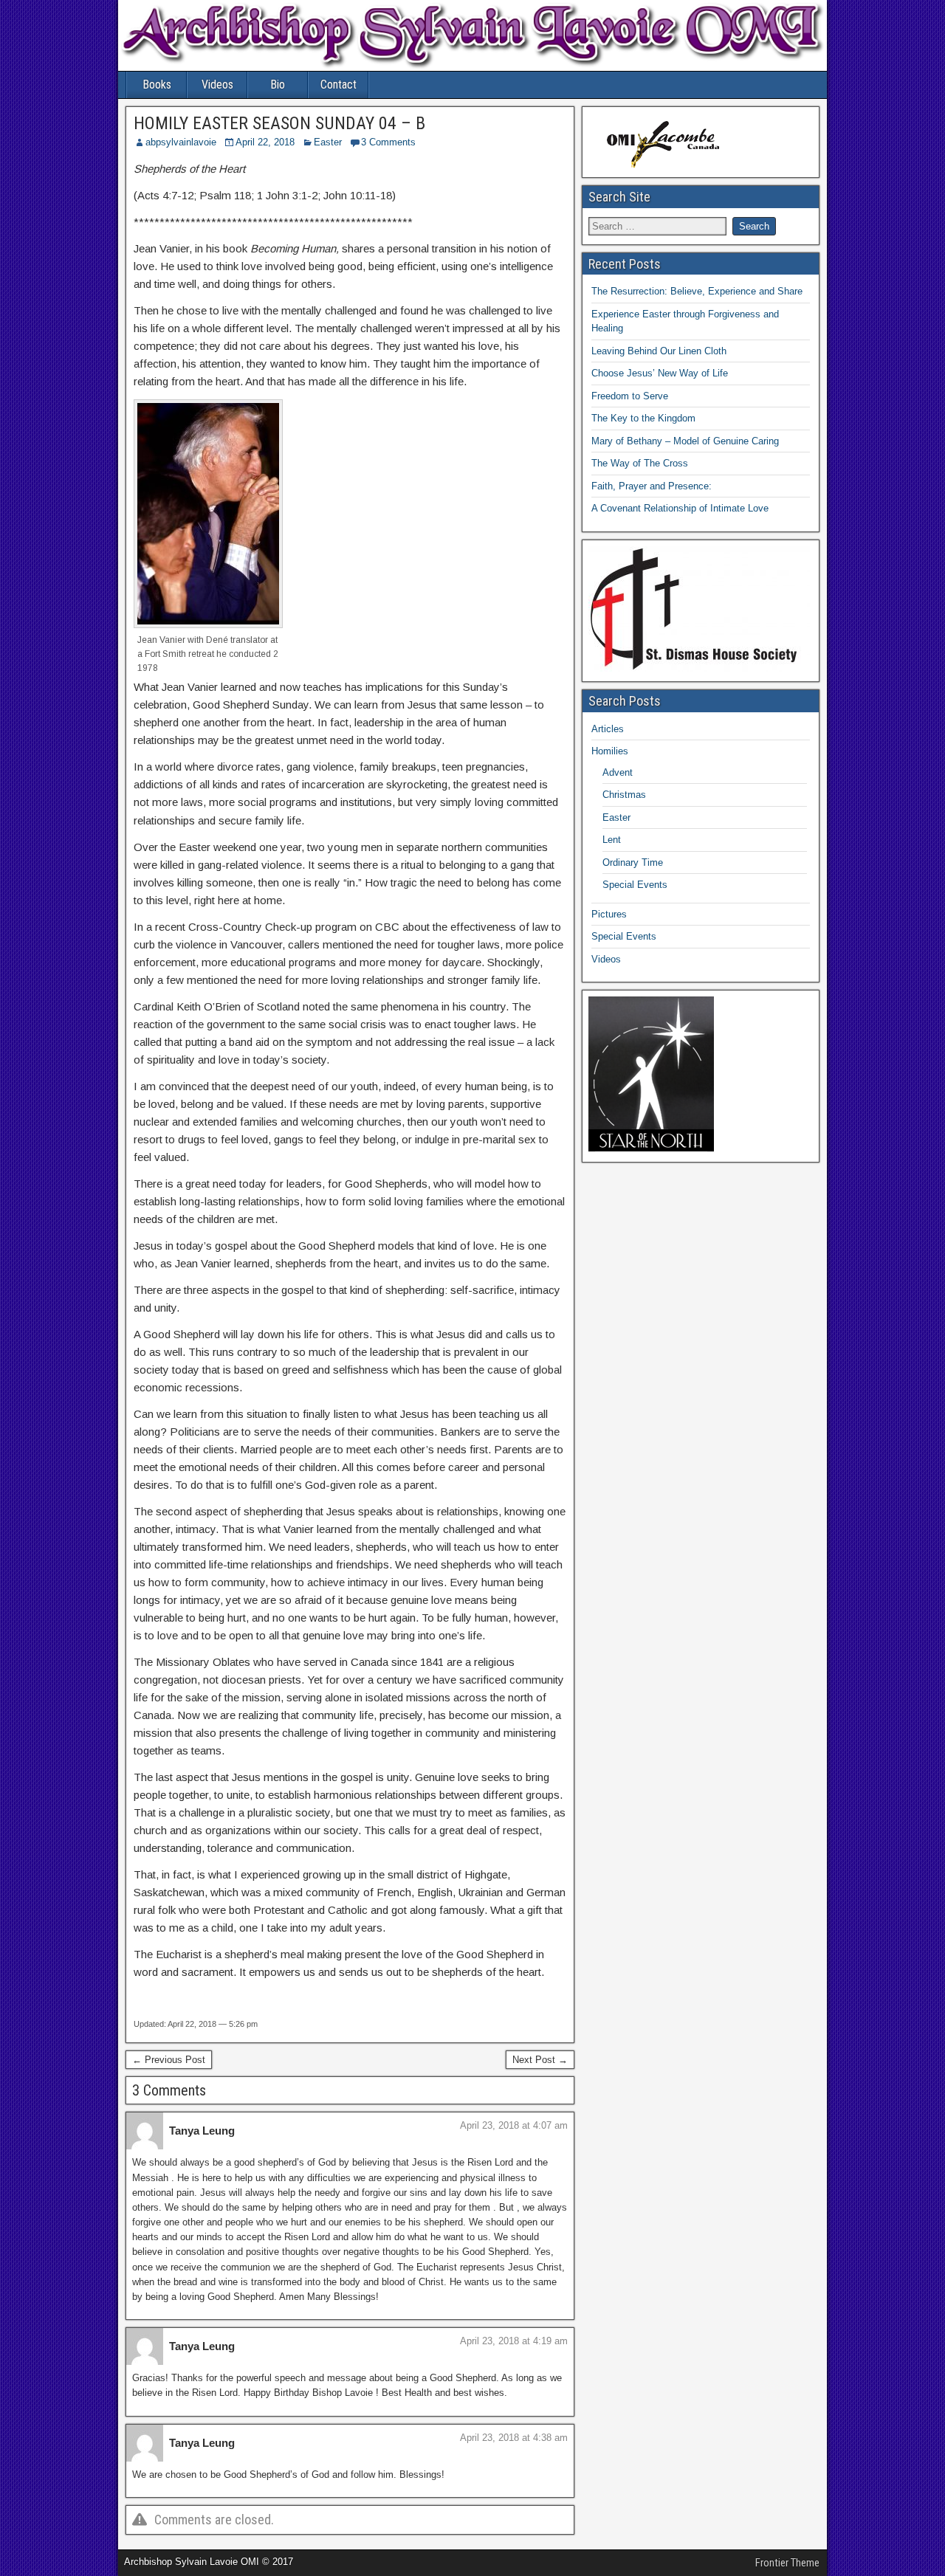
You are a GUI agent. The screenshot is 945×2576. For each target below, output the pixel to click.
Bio (278, 85)
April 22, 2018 (265, 142)
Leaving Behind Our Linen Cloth (659, 351)
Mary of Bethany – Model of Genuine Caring (685, 441)
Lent (612, 840)
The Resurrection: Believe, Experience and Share (697, 291)
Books (157, 85)
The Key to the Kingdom (643, 418)
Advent (618, 772)
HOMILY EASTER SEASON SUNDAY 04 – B (279, 123)
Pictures (609, 914)
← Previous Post (169, 2060)
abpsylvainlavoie (181, 142)
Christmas (624, 795)
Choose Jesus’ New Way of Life (660, 373)
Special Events (635, 885)
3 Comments (388, 142)
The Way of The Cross (640, 463)
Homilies (610, 751)
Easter (328, 142)
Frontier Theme (787, 2563)
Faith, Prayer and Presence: (652, 486)
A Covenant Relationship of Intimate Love (680, 508)
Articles (608, 729)
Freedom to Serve (630, 396)
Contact (339, 85)
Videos (217, 85)
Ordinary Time (633, 862)
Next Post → (540, 2060)
